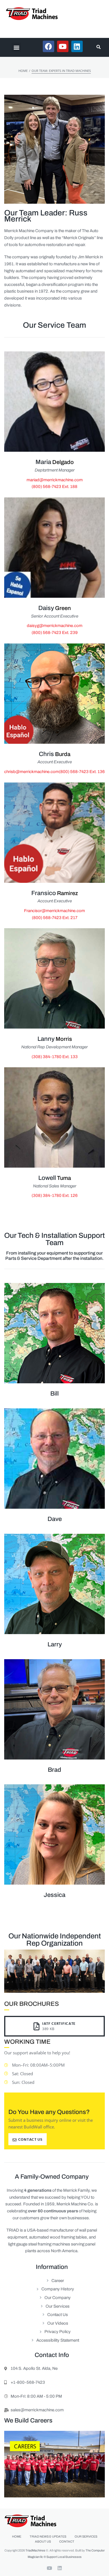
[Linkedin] (60, 2568)
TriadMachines (35, 2550)
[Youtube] (49, 2568)
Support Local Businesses (64, 2557)
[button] (16, 47)
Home (23, 71)
